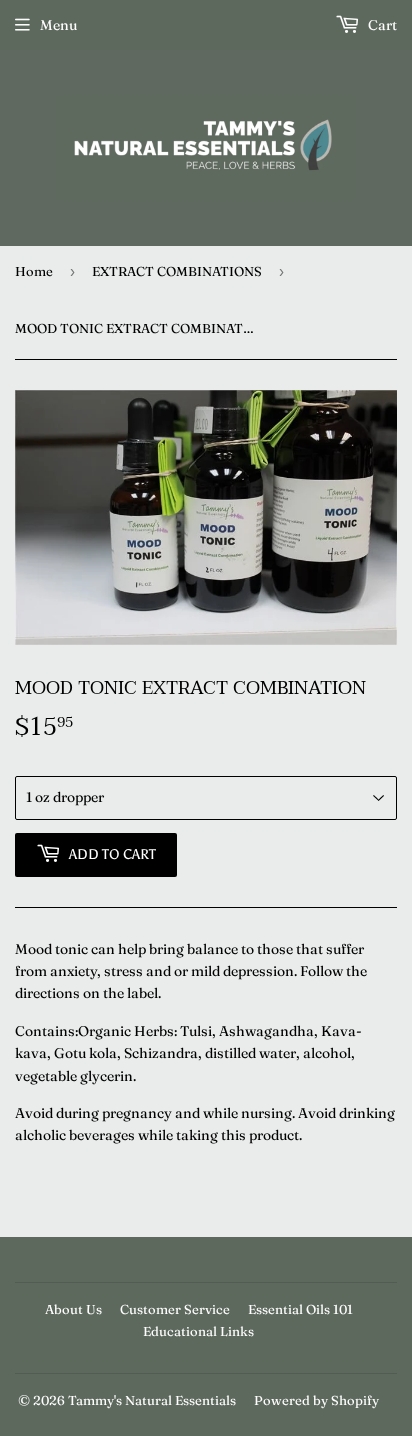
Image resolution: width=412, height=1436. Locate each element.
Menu (58, 25)
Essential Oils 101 (300, 1309)
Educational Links (198, 1331)
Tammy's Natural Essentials (152, 1400)
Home (34, 271)
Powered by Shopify (316, 1400)
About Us (73, 1309)
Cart (381, 25)
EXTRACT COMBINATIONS (177, 271)
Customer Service (175, 1309)
